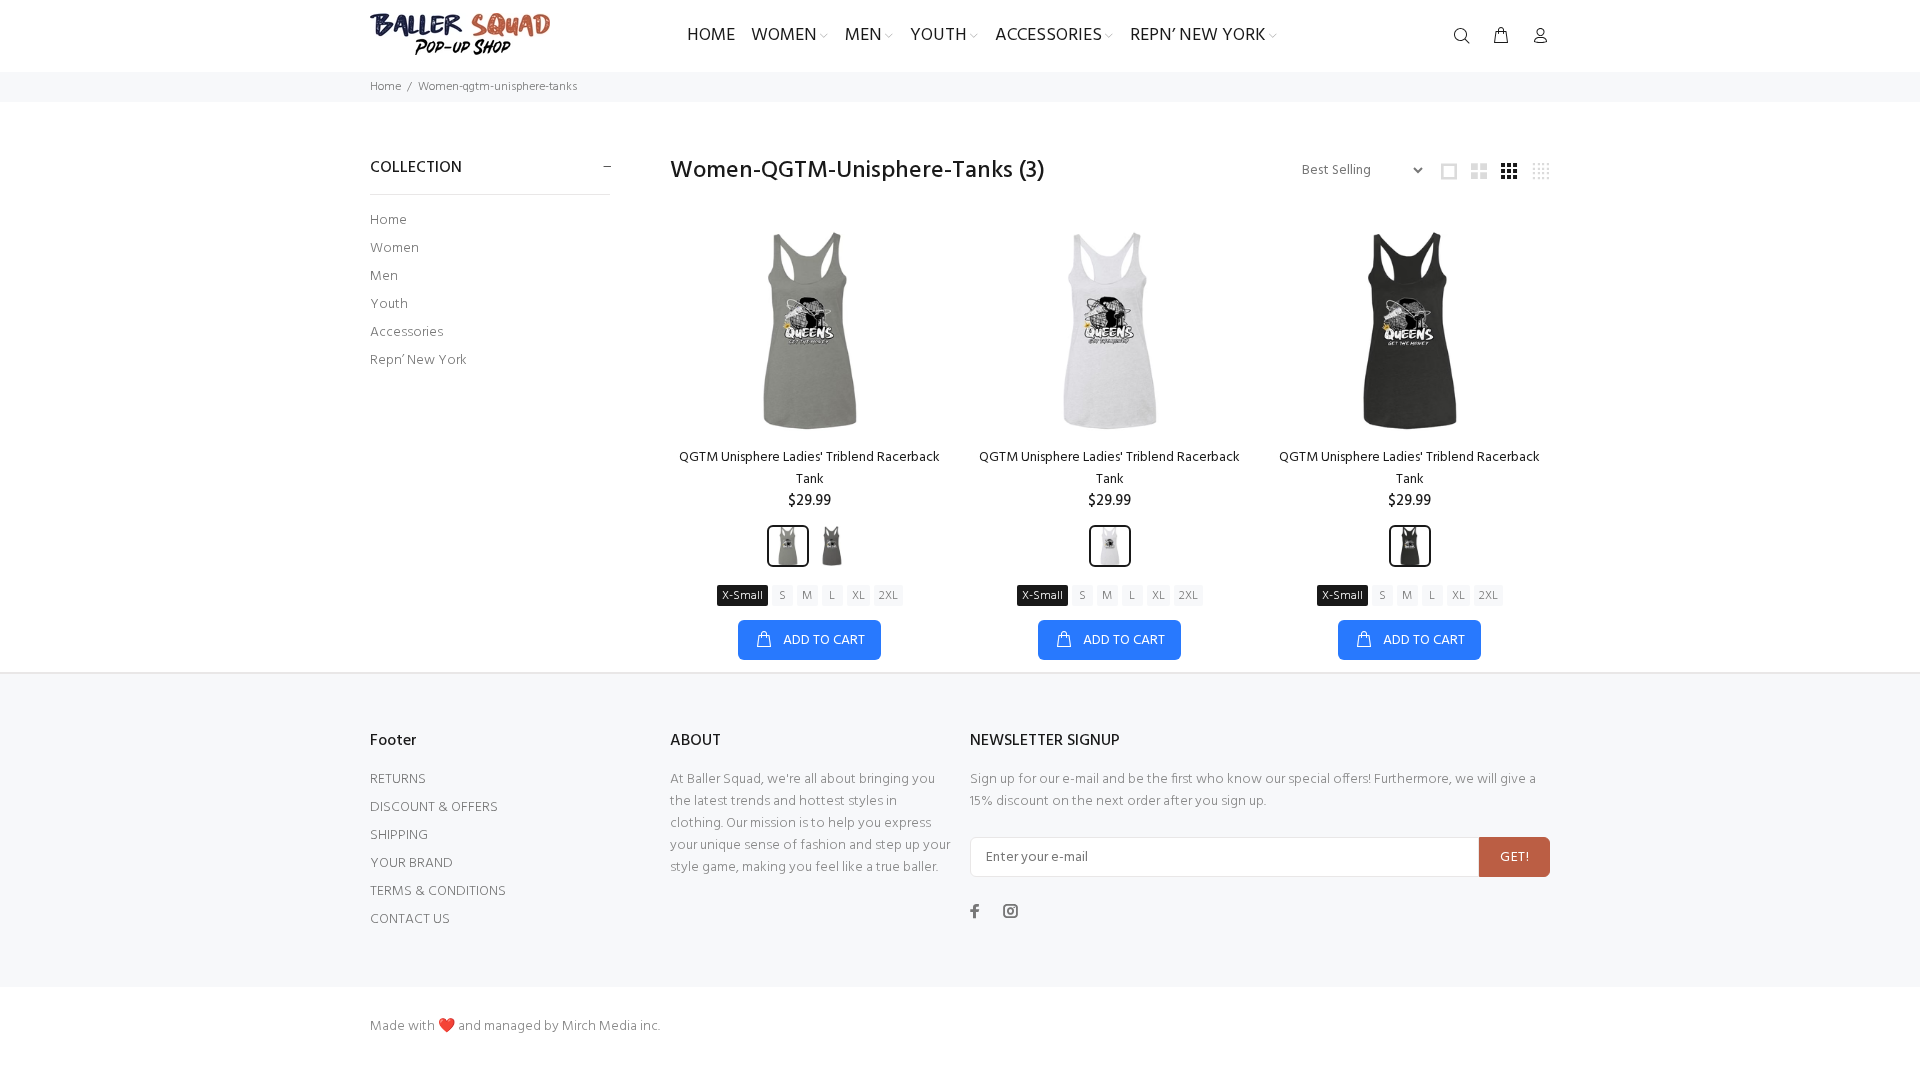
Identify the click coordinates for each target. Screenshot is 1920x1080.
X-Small (742, 596)
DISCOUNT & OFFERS (434, 807)
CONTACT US (410, 919)
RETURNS (398, 779)
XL (858, 596)
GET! (1514, 857)
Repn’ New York (418, 359)
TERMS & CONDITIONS (438, 891)
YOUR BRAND (411, 863)
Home (385, 87)
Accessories (406, 332)
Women (394, 248)
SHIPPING (399, 835)
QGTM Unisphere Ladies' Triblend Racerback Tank (809, 468)
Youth (389, 304)
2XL (888, 596)
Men (384, 276)
